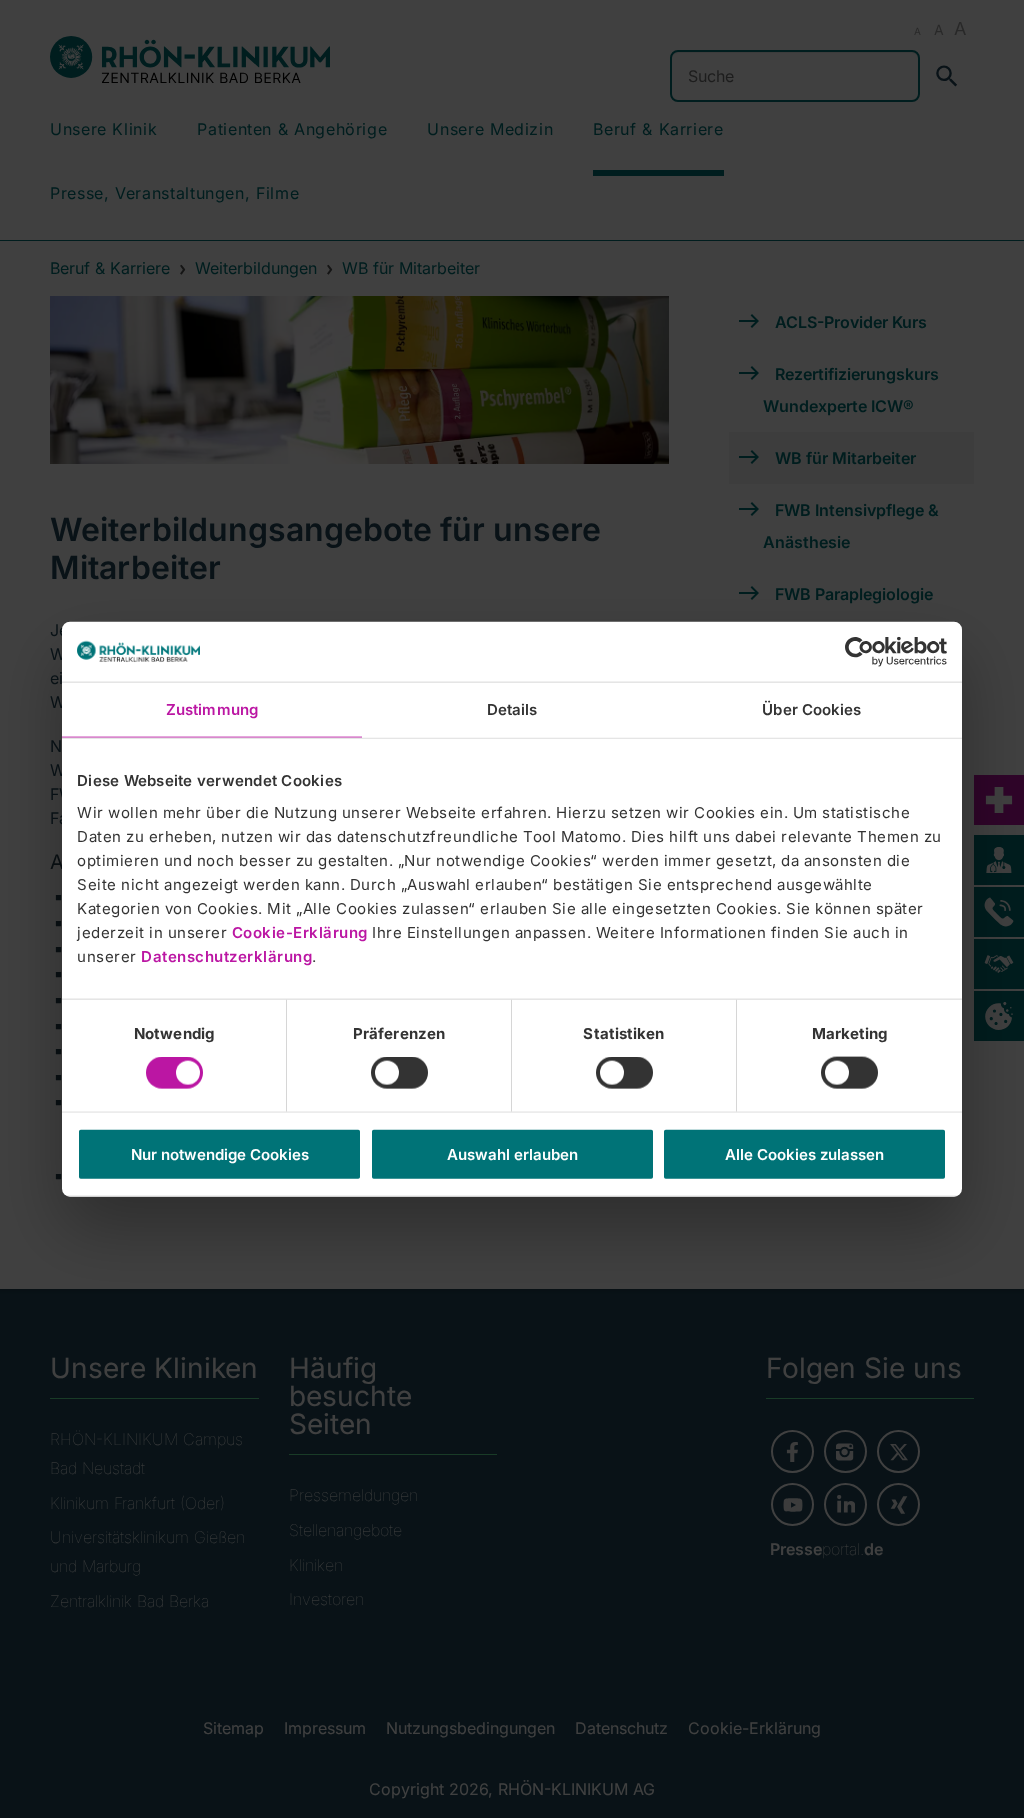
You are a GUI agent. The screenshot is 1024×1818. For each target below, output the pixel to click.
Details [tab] (512, 709)
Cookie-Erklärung (300, 931)
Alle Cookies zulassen (804, 1153)
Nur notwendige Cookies (220, 1153)
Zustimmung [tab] (212, 709)
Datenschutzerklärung (226, 955)
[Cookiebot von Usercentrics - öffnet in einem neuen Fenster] (859, 652)
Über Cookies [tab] (811, 709)
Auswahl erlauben (512, 1153)
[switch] (399, 1073)
